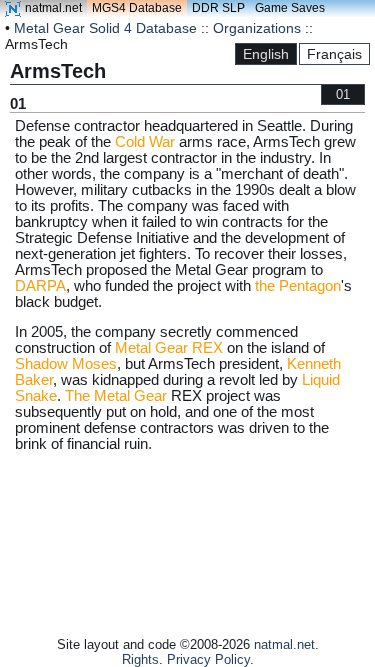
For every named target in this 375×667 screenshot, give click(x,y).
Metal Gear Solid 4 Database (105, 28)
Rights (140, 659)
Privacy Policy (208, 659)
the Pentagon (298, 286)
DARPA (40, 286)
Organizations (257, 28)
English (266, 54)
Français (334, 54)
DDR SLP (218, 8)
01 (343, 94)
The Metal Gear (116, 396)
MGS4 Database (137, 8)
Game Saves (290, 8)
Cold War (145, 142)
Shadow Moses (66, 364)
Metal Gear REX (169, 348)
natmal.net (53, 8)
